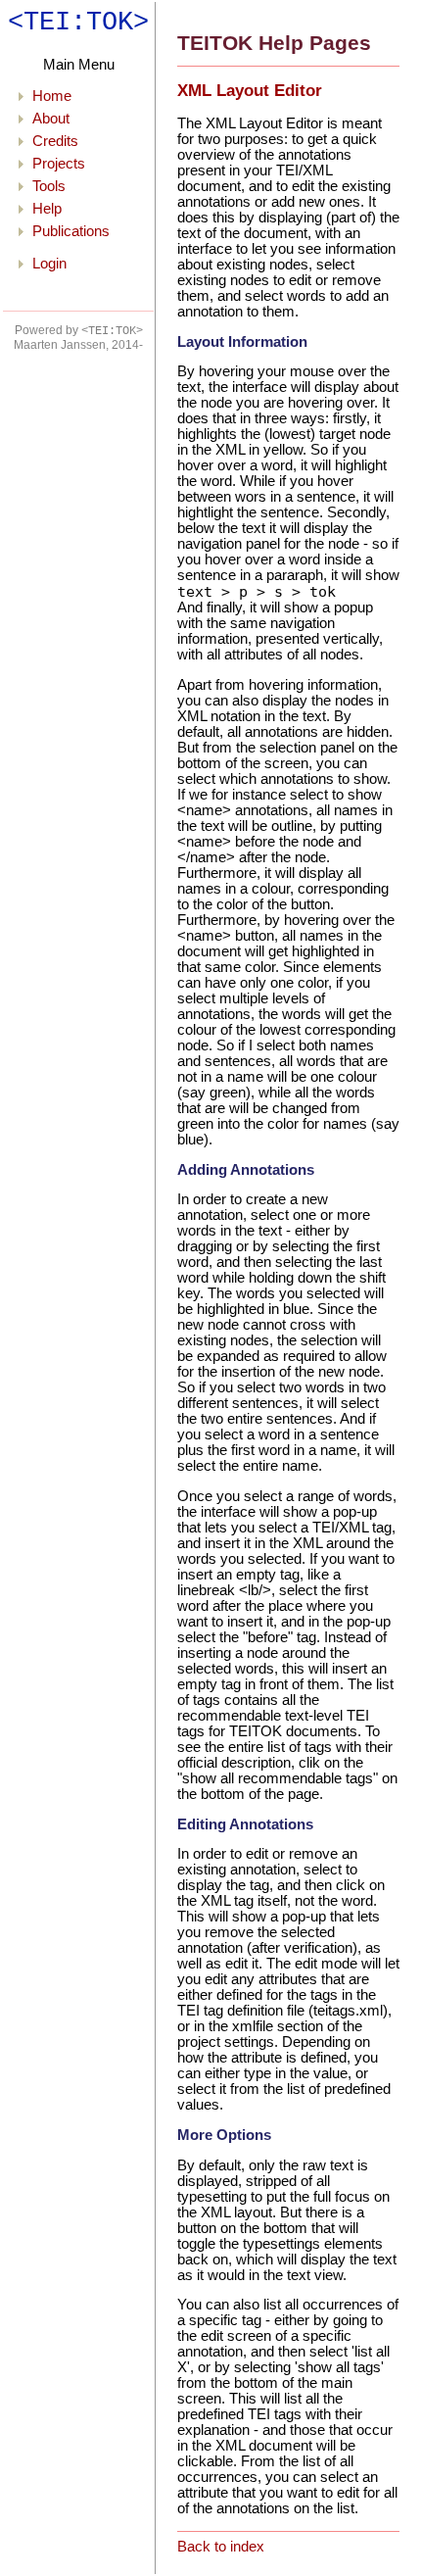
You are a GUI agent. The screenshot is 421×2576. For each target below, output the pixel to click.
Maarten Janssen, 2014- (78, 345)
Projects (59, 164)
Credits (55, 141)
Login (49, 264)
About (51, 119)
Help (47, 209)
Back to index (221, 2547)
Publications (71, 231)
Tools (49, 186)
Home (52, 96)
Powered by (79, 330)
